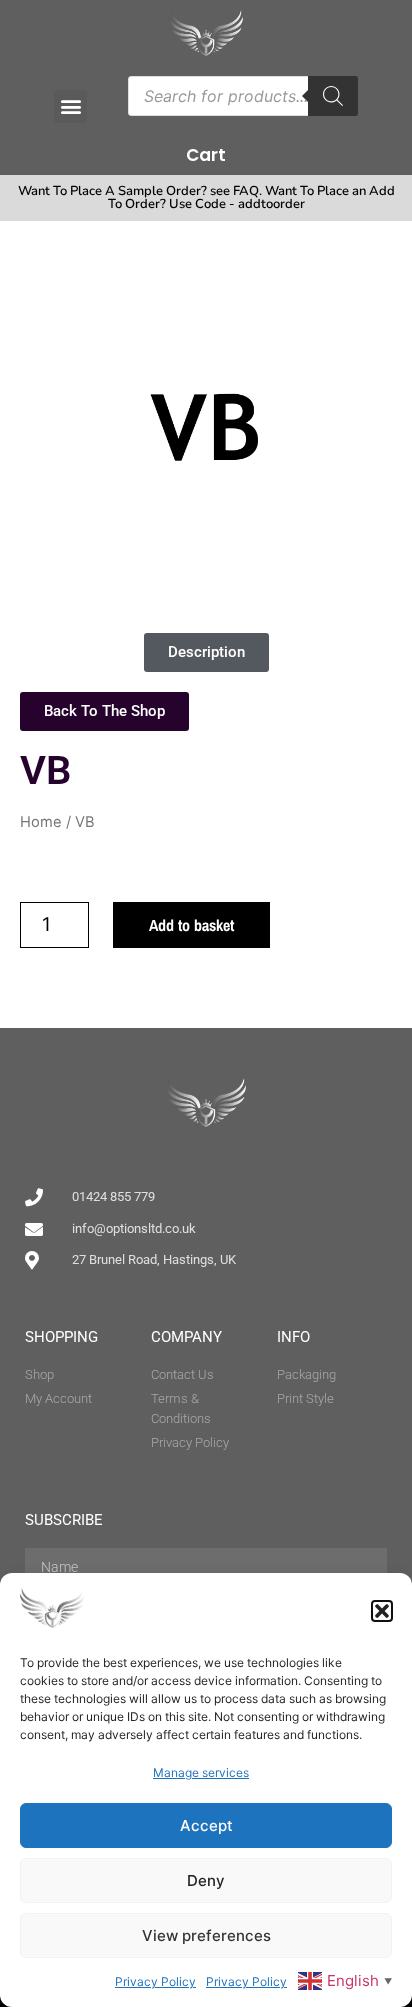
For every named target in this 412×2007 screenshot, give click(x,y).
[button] (382, 1611)
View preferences (206, 1935)
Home (41, 822)
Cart (206, 155)
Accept (206, 1825)
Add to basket (191, 925)
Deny (206, 1880)
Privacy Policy (155, 1981)
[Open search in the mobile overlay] (243, 96)
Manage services (201, 1772)
